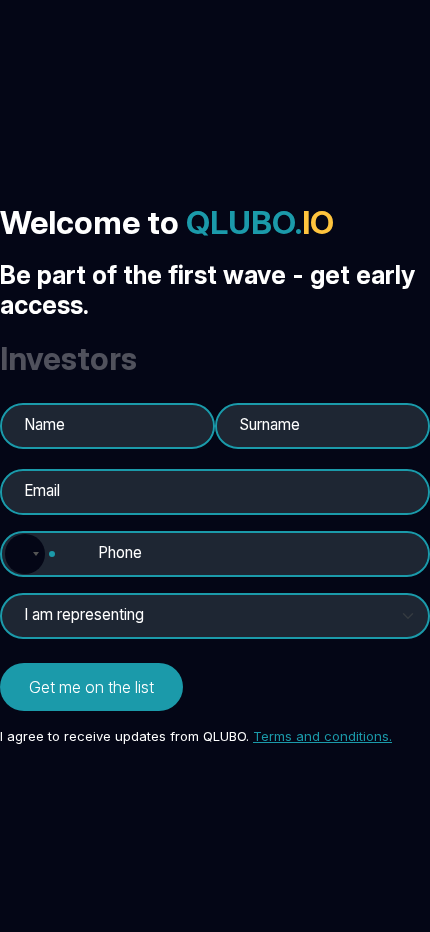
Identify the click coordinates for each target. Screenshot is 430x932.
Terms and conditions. (322, 736)
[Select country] (28, 554)
